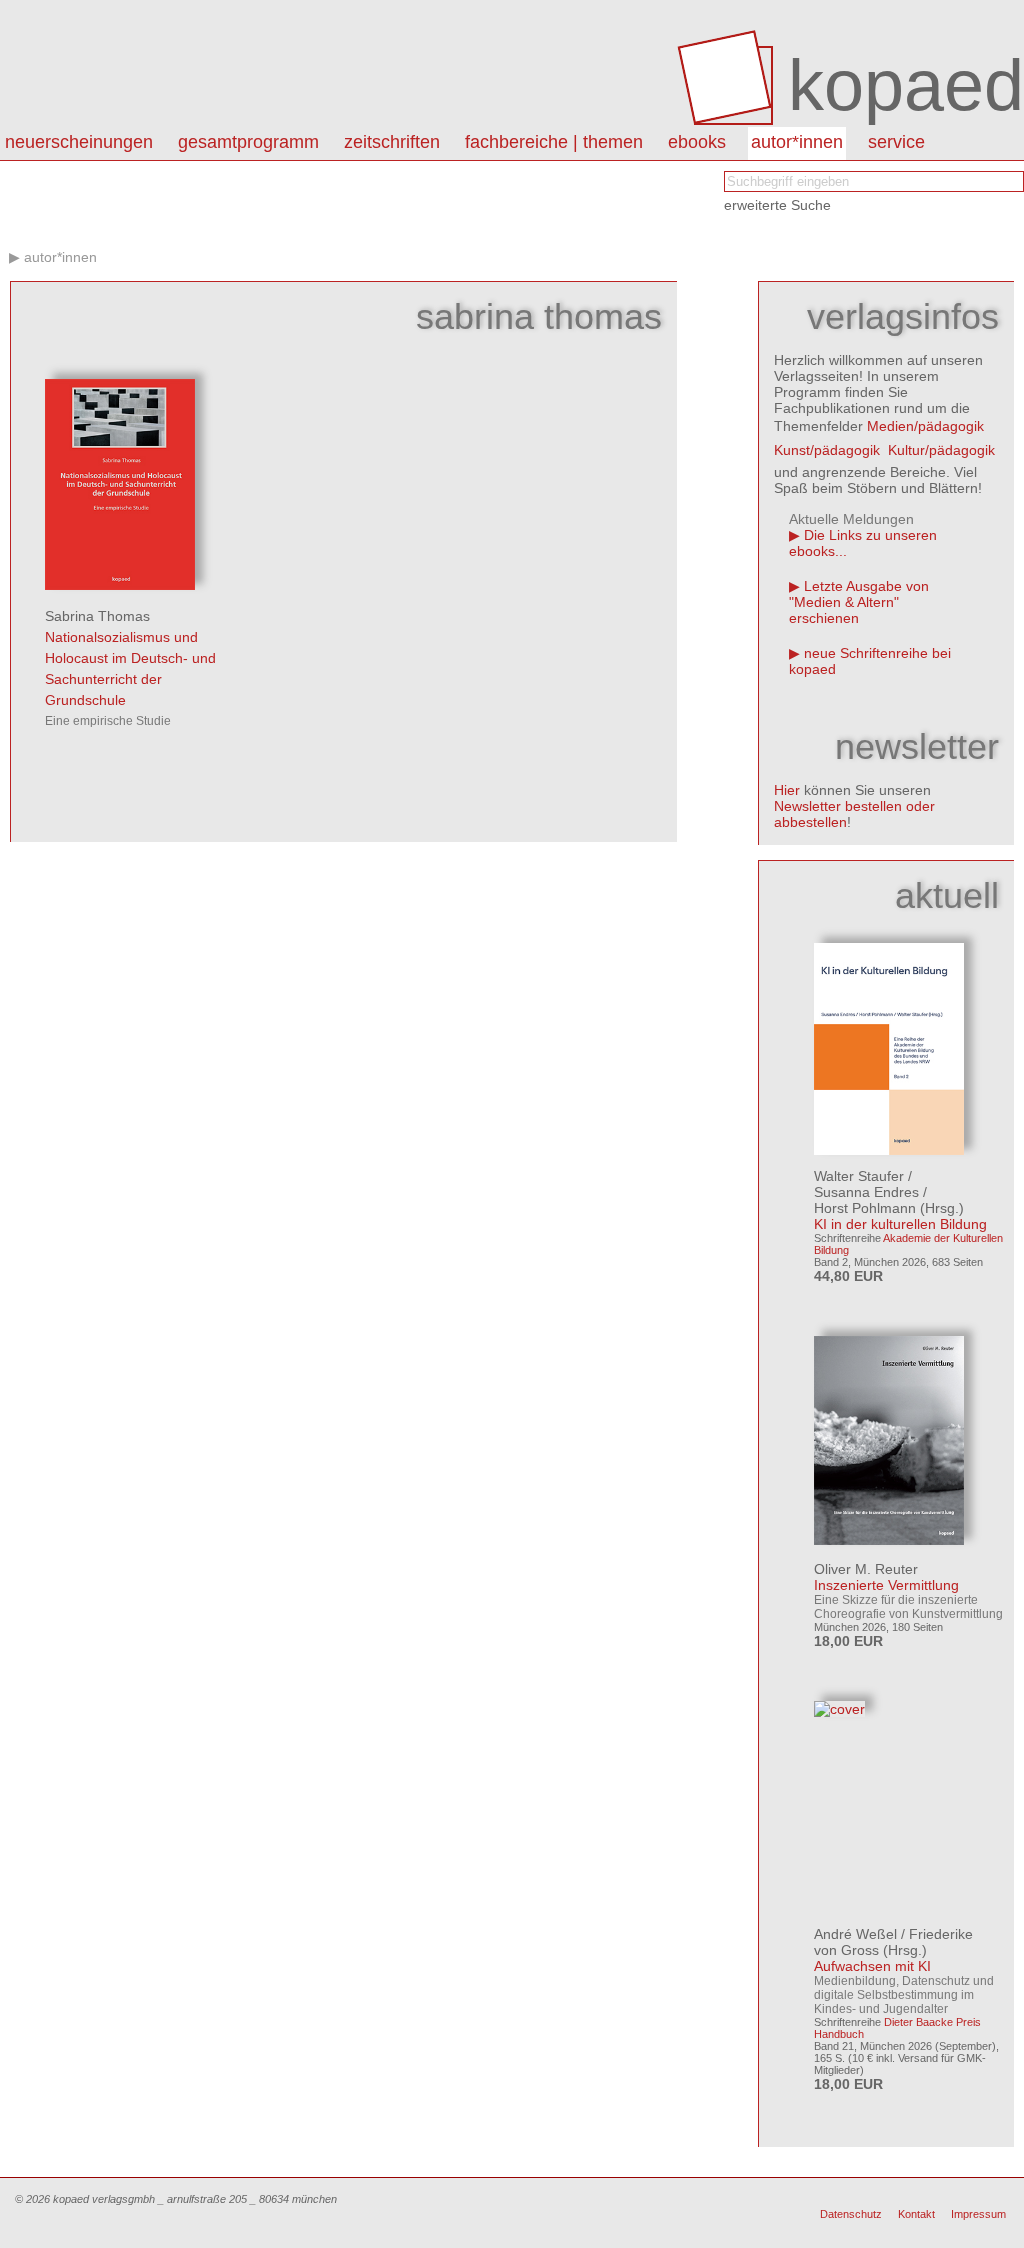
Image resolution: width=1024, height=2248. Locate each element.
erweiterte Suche (777, 205)
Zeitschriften (392, 142)
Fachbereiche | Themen (554, 142)
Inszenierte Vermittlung (886, 1585)
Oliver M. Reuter (866, 1569)
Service (896, 142)
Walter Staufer (859, 1176)
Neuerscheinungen (79, 142)
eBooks (697, 142)
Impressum (978, 2214)
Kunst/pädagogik (827, 450)
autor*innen (797, 142)
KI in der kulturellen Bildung (900, 1224)
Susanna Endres (866, 1192)
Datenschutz (851, 2214)
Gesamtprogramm (248, 142)
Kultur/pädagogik (941, 450)
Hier (787, 790)
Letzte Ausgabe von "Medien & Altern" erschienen (859, 602)
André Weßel (855, 1934)
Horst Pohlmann (865, 1208)
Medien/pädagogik (925, 426)
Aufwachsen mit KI (872, 1966)
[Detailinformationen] (120, 585)
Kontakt (916, 2214)
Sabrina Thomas (97, 616)
